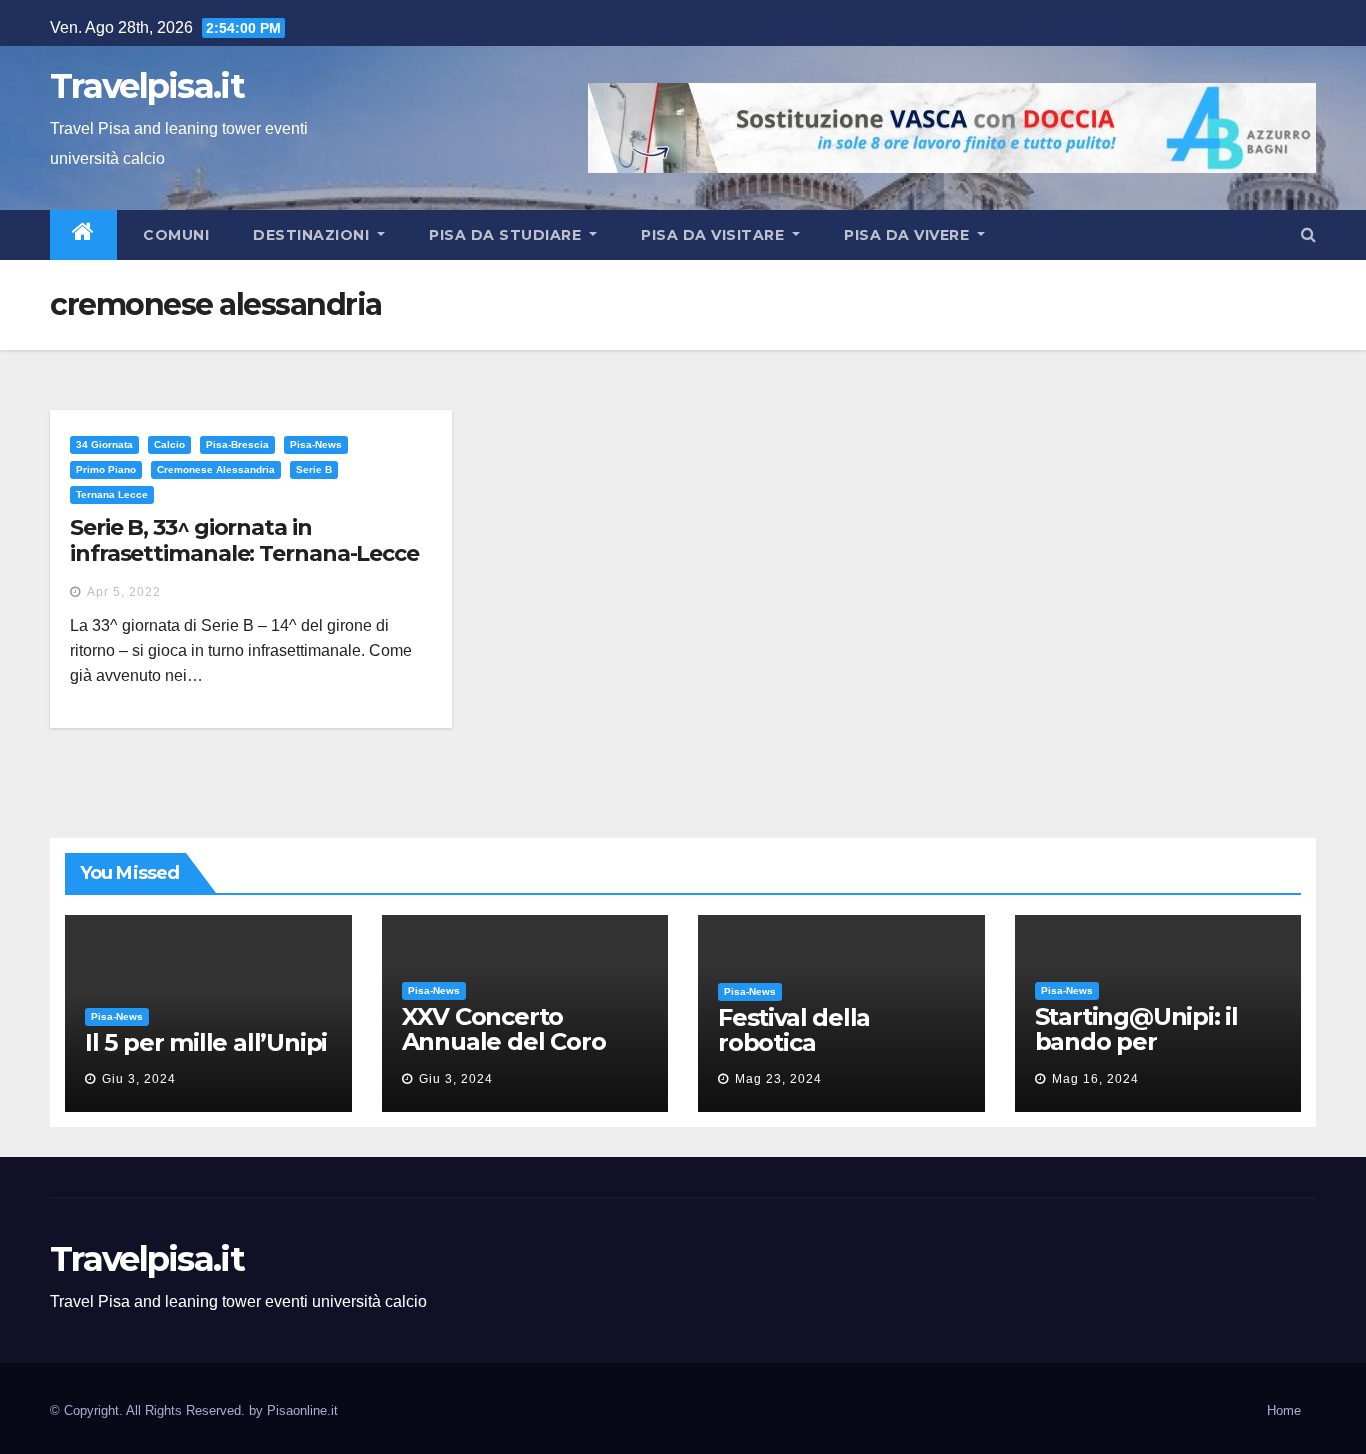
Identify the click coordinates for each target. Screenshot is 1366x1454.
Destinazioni (313, 235)
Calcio (169, 444)
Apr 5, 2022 (124, 592)
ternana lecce (112, 494)
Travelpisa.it (147, 86)
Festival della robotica (794, 1030)
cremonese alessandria (216, 469)
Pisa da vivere (909, 235)
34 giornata (104, 444)
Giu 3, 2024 (139, 1079)
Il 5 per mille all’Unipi (206, 1042)
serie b (314, 469)
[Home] (83, 235)
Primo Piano (106, 469)
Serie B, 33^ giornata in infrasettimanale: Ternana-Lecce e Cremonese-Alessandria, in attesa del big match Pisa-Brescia (249, 567)
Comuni (174, 235)
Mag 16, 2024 (1095, 1079)
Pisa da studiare (507, 235)
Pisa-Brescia (237, 444)
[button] (1308, 234)
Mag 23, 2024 (778, 1079)
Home (1284, 1410)
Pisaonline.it (302, 1410)
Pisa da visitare (715, 235)
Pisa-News (316, 444)
